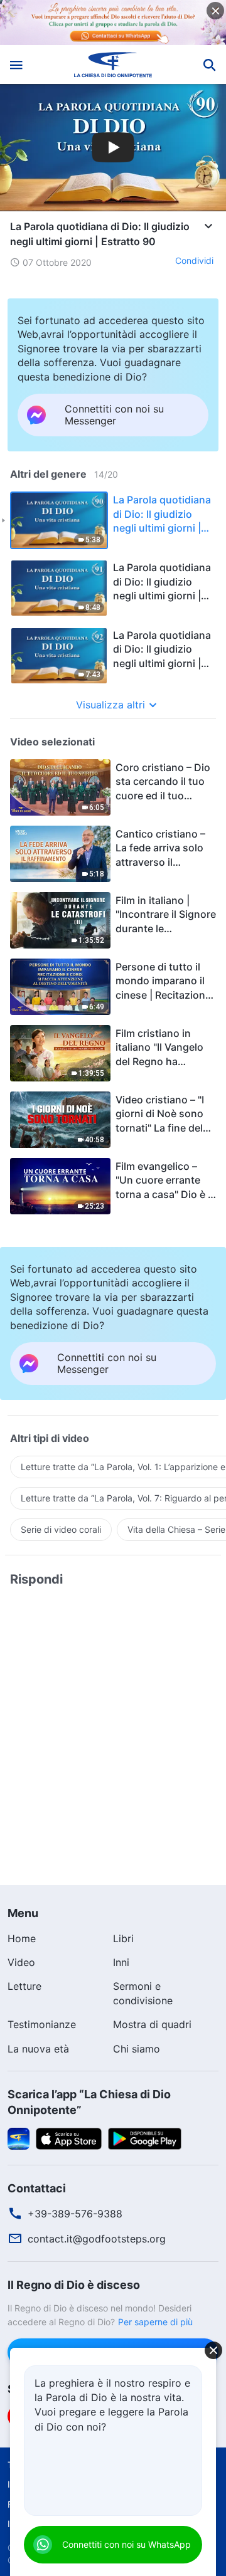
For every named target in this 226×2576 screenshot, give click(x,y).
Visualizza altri (110, 705)
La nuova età (38, 2049)
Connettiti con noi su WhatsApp (126, 2544)
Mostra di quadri (152, 2024)
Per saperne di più (155, 2322)
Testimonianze (42, 2024)
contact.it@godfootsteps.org (97, 2239)
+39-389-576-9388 (75, 2214)
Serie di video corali (61, 1529)
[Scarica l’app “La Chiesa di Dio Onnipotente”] (19, 2138)
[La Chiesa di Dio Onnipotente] (113, 65)
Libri (123, 1938)
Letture (24, 1986)
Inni (121, 1962)
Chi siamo (137, 2049)
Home (22, 1938)
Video (21, 1962)
